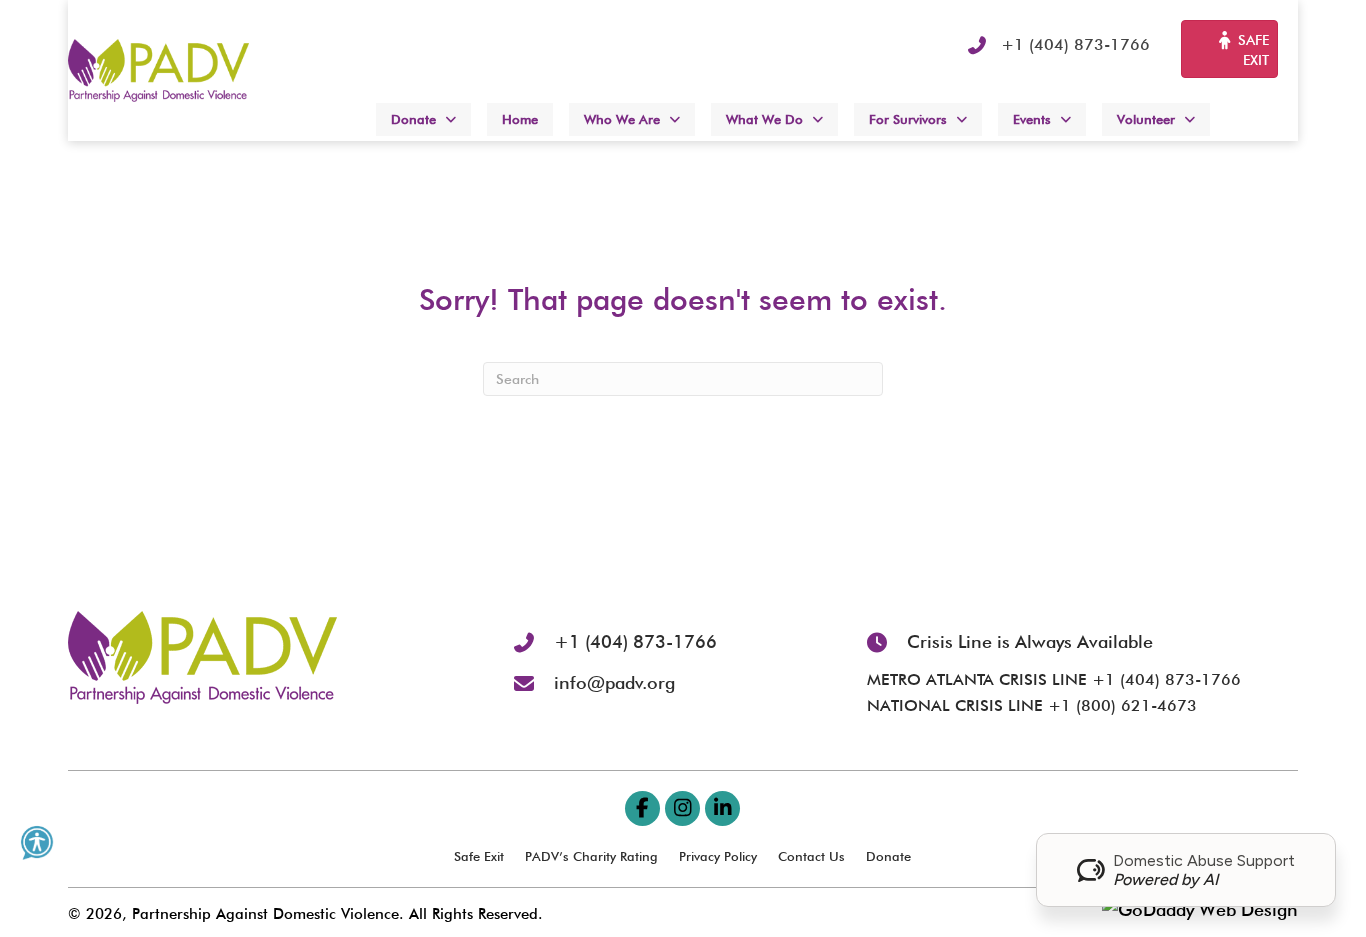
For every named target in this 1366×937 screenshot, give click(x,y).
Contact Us (811, 856)
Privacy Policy (718, 856)
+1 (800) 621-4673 (1122, 705)
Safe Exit (479, 856)
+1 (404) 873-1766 (1075, 44)
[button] (642, 808)
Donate (888, 856)
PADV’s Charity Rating (591, 856)
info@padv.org (614, 682)
